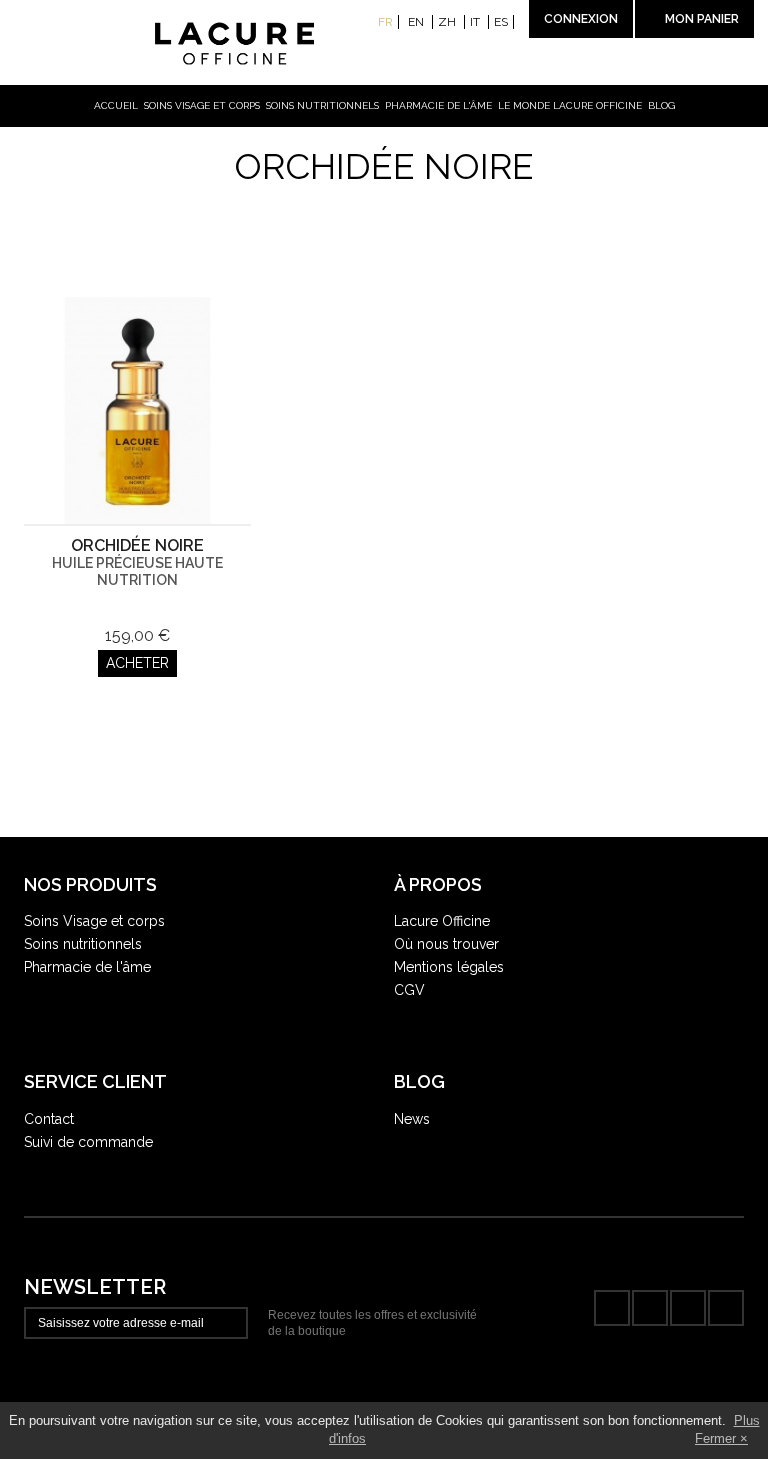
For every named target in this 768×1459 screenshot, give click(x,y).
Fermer (715, 1438)
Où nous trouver (446, 944)
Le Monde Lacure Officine (570, 105)
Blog (661, 105)
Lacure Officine (442, 921)
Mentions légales (449, 967)
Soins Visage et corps (94, 921)
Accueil (116, 105)
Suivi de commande (88, 1142)
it (476, 22)
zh (448, 22)
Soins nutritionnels (322, 105)
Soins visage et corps (202, 105)
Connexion (581, 19)
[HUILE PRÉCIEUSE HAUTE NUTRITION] (137, 410)
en (417, 22)
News (412, 1119)
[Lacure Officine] (384, 44)
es (501, 22)
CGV (409, 990)
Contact (49, 1119)
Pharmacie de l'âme (438, 105)
